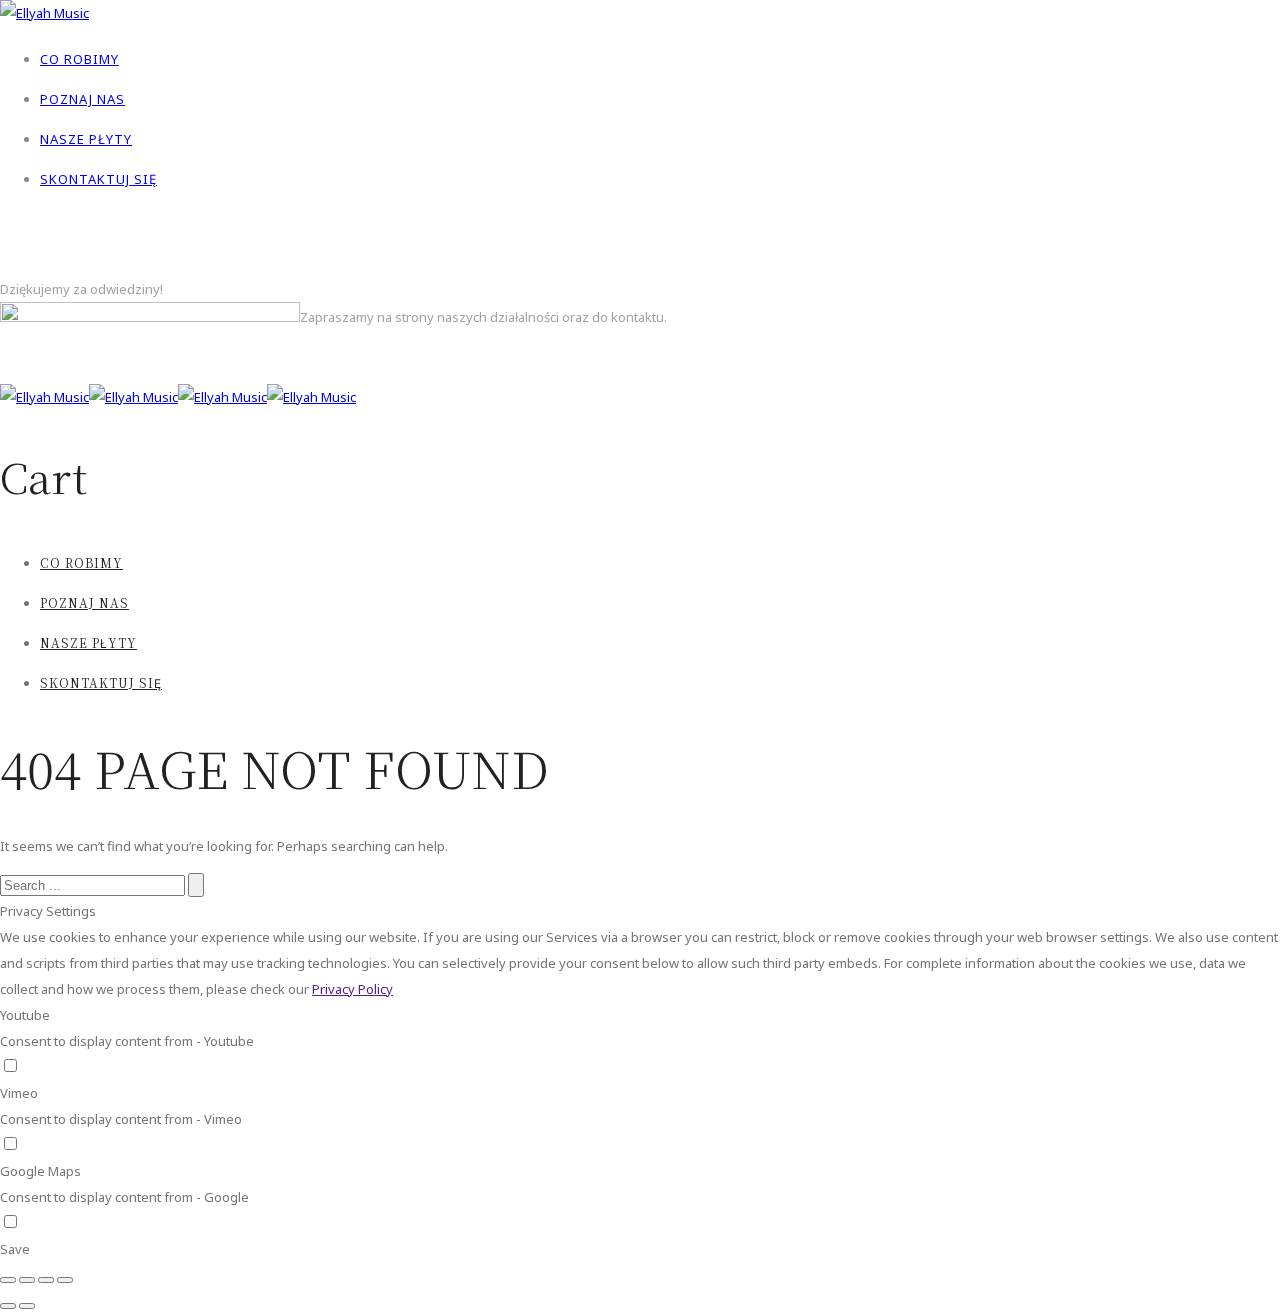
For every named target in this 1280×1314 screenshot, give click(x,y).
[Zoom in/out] (65, 1280)
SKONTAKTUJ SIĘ (98, 179)
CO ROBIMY (79, 59)
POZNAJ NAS (82, 99)
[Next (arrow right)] (27, 1306)
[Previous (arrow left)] (8, 1306)
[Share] (27, 1280)
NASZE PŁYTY (86, 139)
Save (15, 1249)
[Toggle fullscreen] (46, 1280)
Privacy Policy (352, 989)
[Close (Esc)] (8, 1280)
